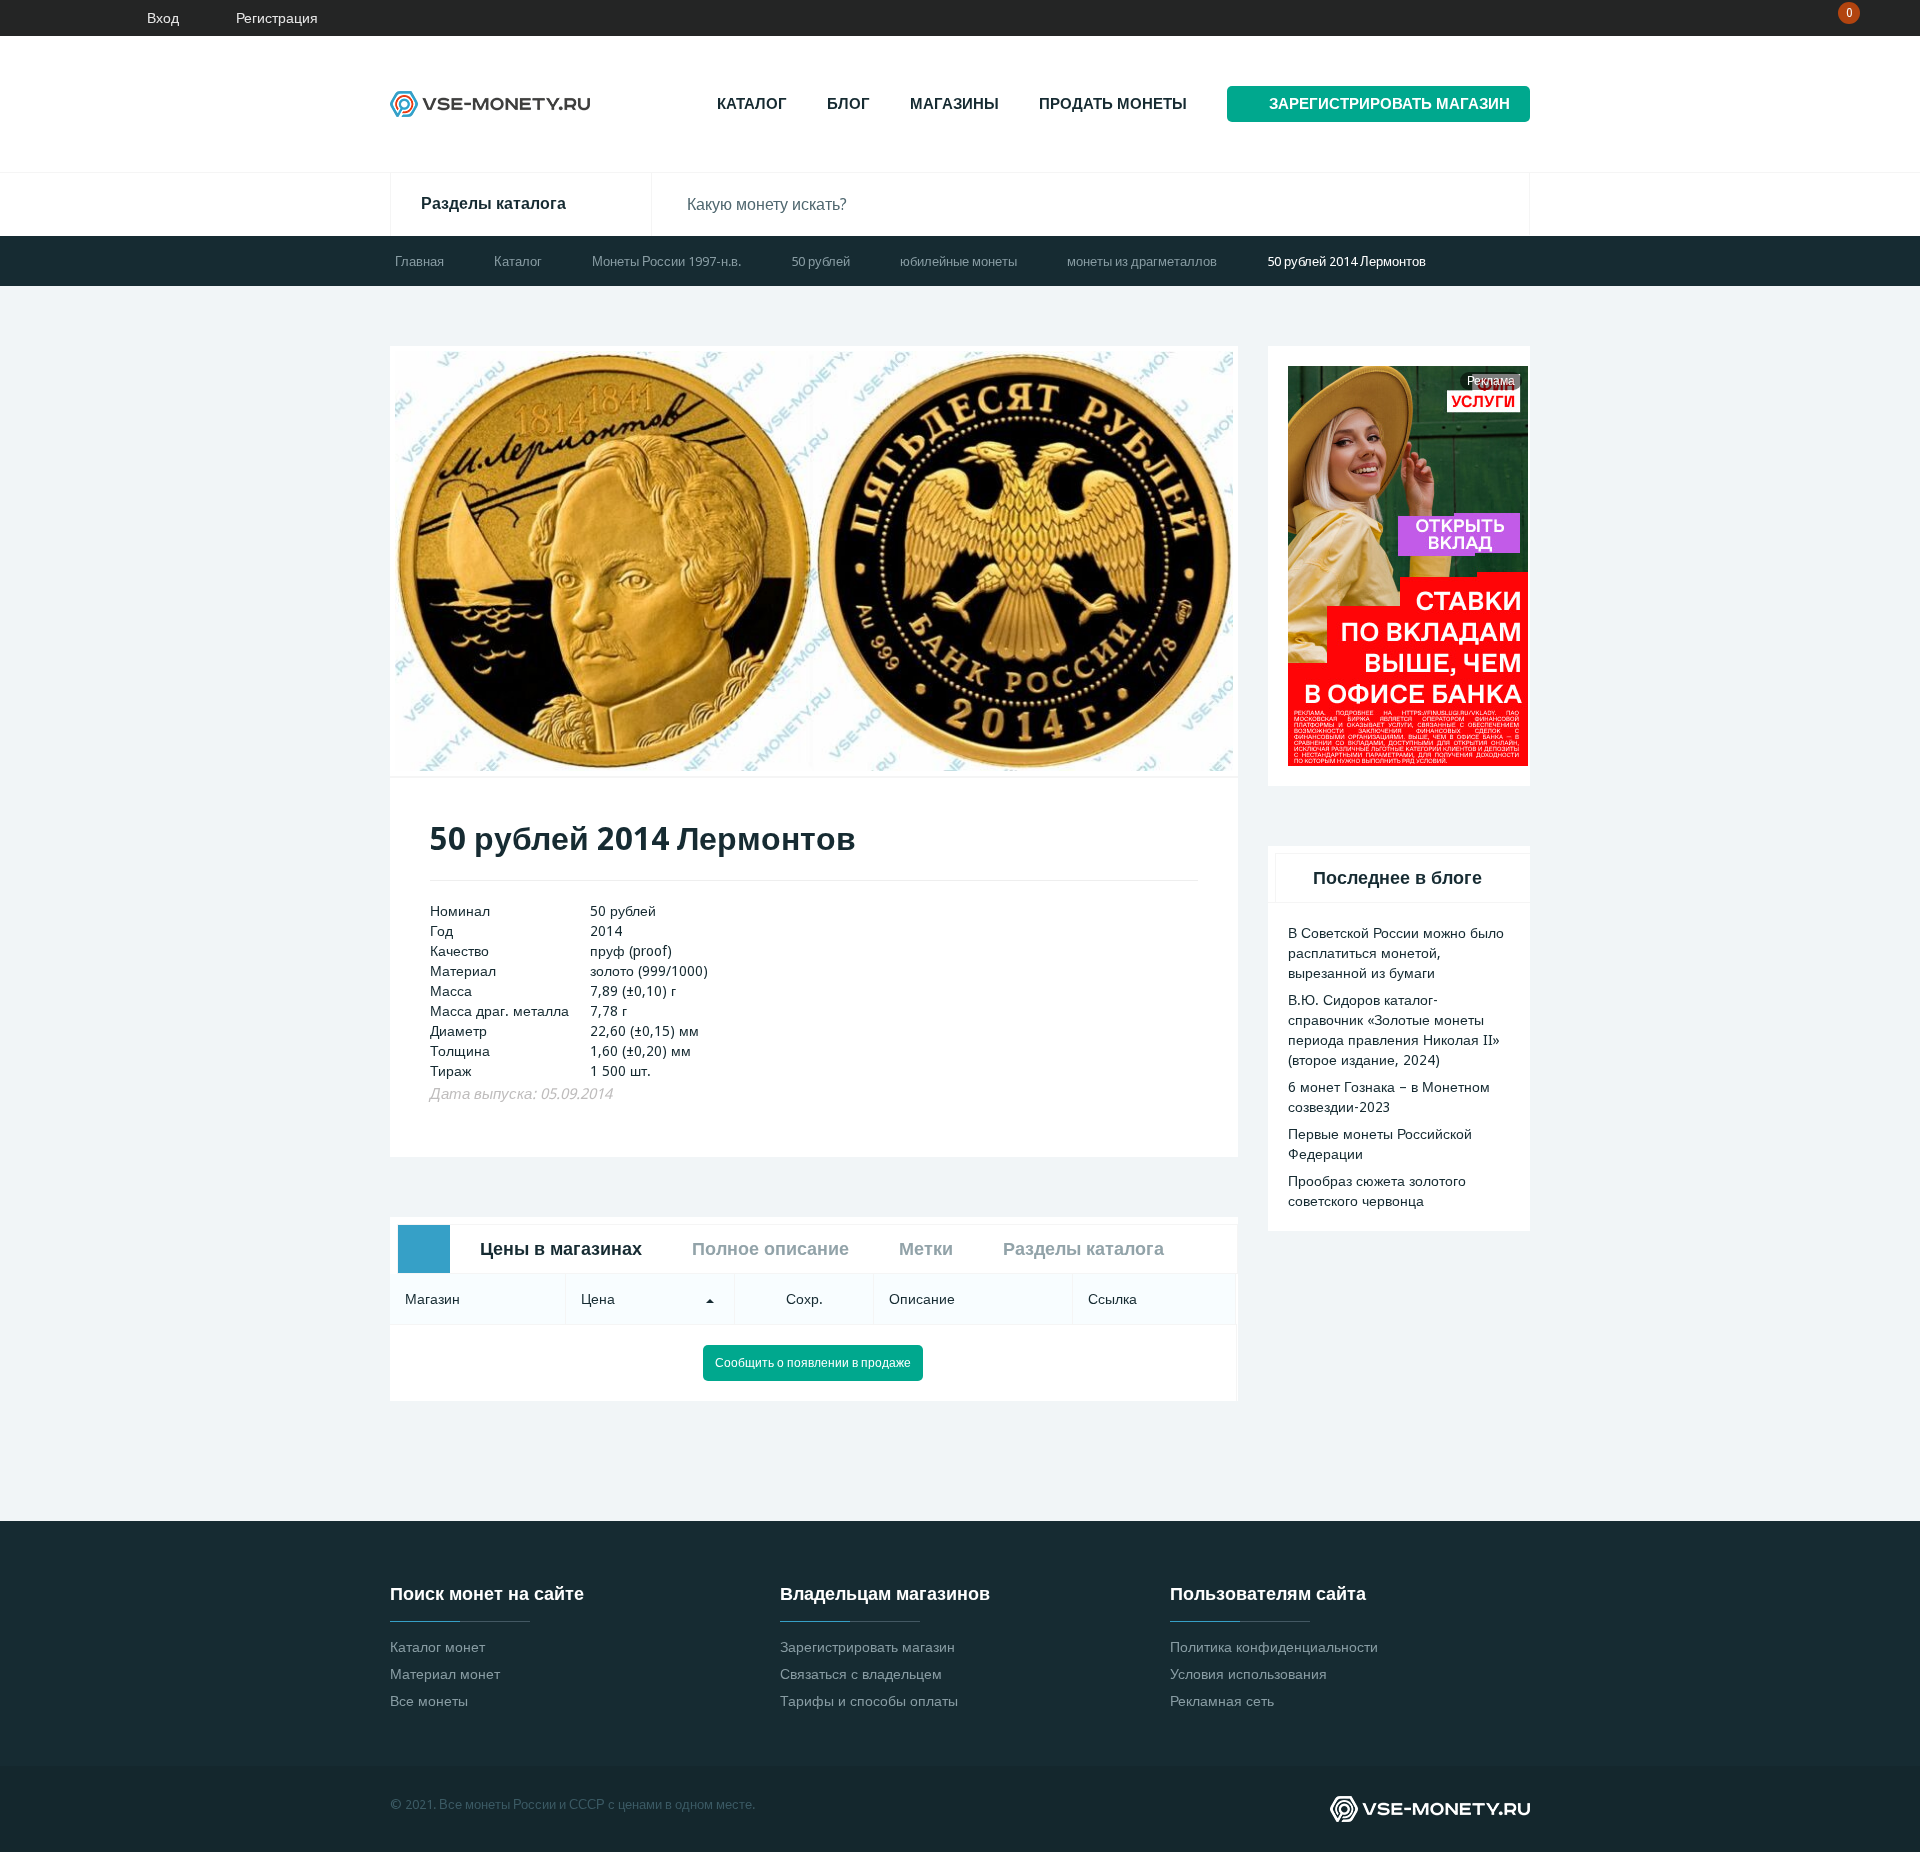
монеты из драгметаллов (1142, 261)
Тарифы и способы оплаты (869, 1701)
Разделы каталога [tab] (1083, 1248)
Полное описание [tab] (770, 1248)
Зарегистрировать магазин (867, 1647)
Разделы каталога (493, 203)
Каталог (752, 104)
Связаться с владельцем (861, 1674)
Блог (848, 104)
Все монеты (429, 1701)
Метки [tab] (926, 1248)
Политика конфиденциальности (1274, 1647)
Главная (419, 261)
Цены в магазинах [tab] (561, 1248)
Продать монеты (1113, 104)
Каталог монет (437, 1647)
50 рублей (820, 261)
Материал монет (445, 1674)
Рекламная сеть (1222, 1701)
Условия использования (1248, 1674)
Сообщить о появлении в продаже (813, 1363)
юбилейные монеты (958, 261)
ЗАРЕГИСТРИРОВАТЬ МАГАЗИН (1389, 104)
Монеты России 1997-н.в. (666, 261)
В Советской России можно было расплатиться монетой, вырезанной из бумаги (1396, 953)
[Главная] (75, 18)
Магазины (954, 104)
